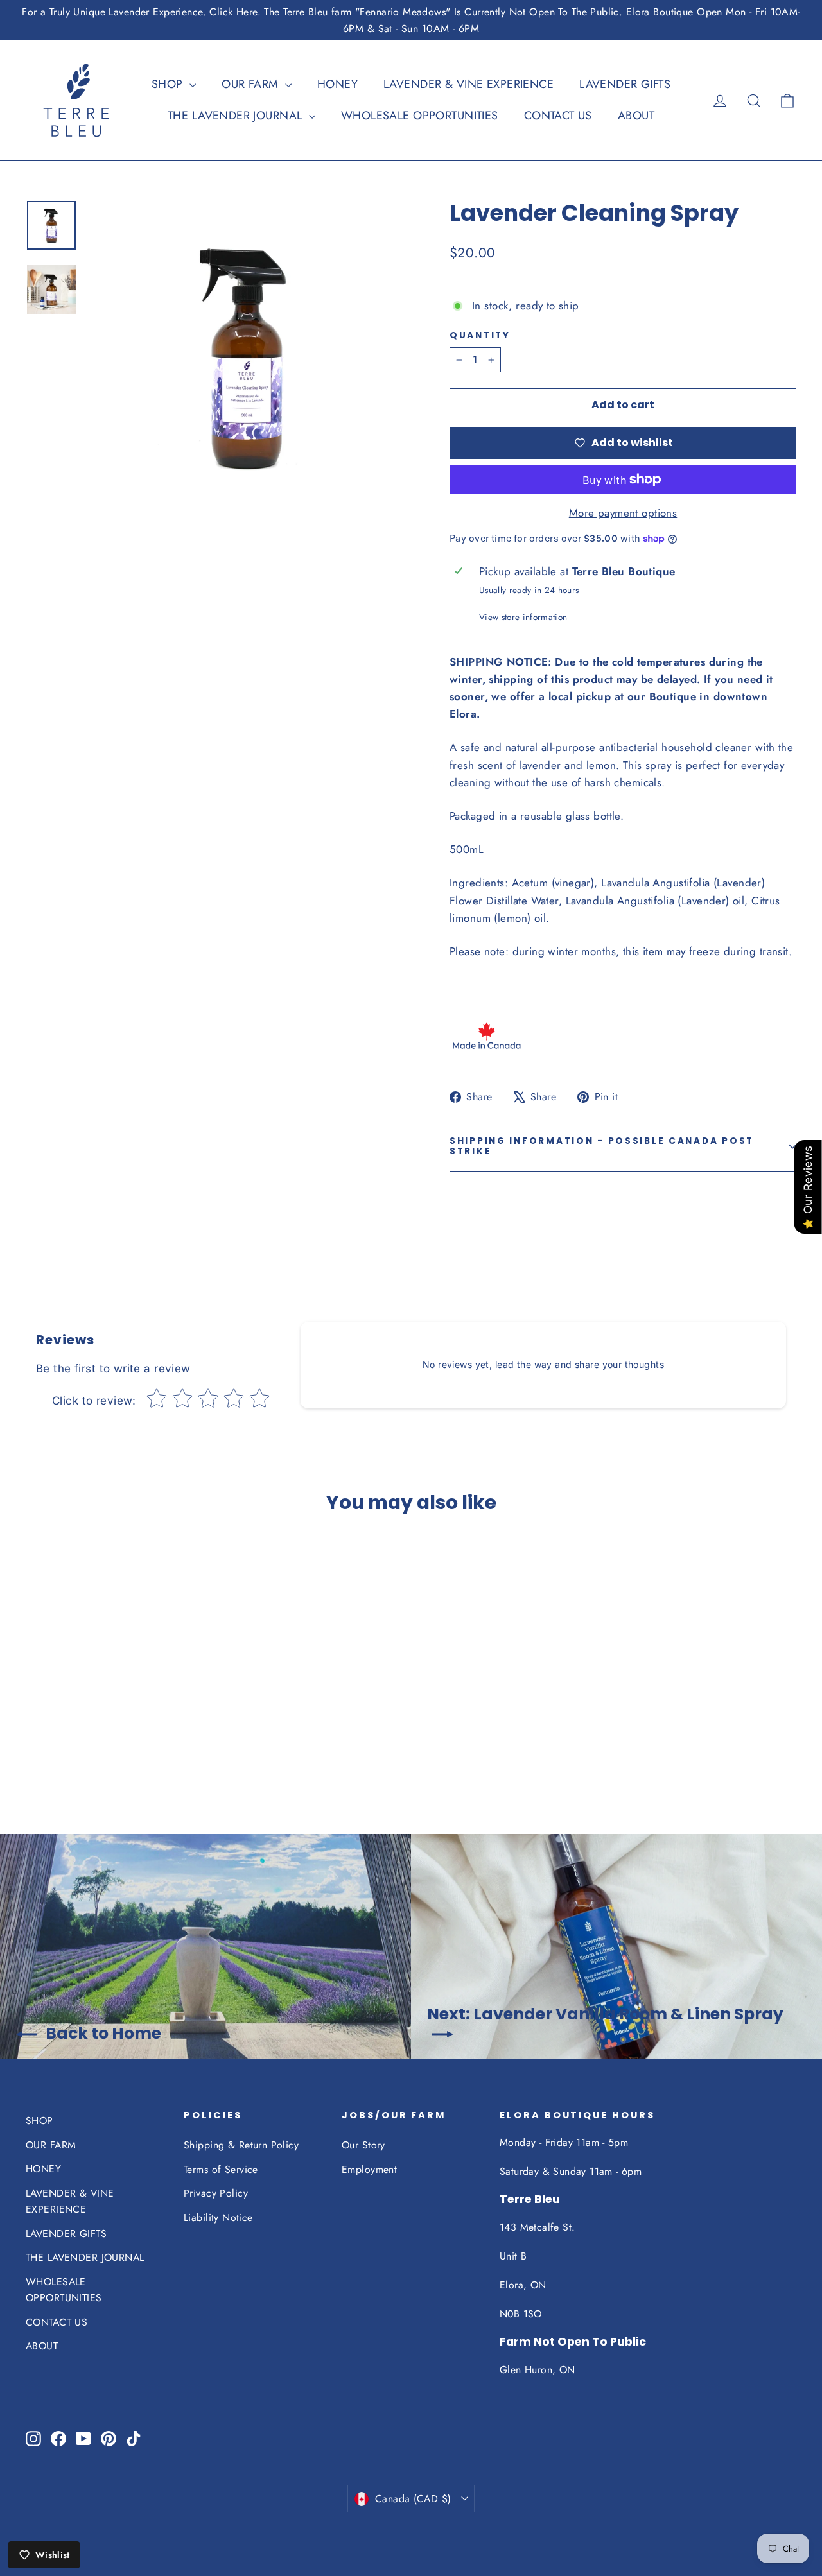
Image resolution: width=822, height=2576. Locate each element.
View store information (523, 617)
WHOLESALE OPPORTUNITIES (420, 116)
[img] (69, 1712)
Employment (369, 2169)
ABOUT (636, 116)
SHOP (169, 84)
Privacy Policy (216, 2193)
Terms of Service (221, 2169)
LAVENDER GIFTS (625, 84)
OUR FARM (252, 84)
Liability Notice (218, 2217)
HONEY (337, 84)
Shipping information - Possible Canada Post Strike (602, 1146)
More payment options (623, 513)
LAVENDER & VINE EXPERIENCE (468, 84)
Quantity (480, 336)
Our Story (363, 2145)
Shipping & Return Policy (241, 2145)
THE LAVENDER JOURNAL (237, 116)
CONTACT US (558, 116)
